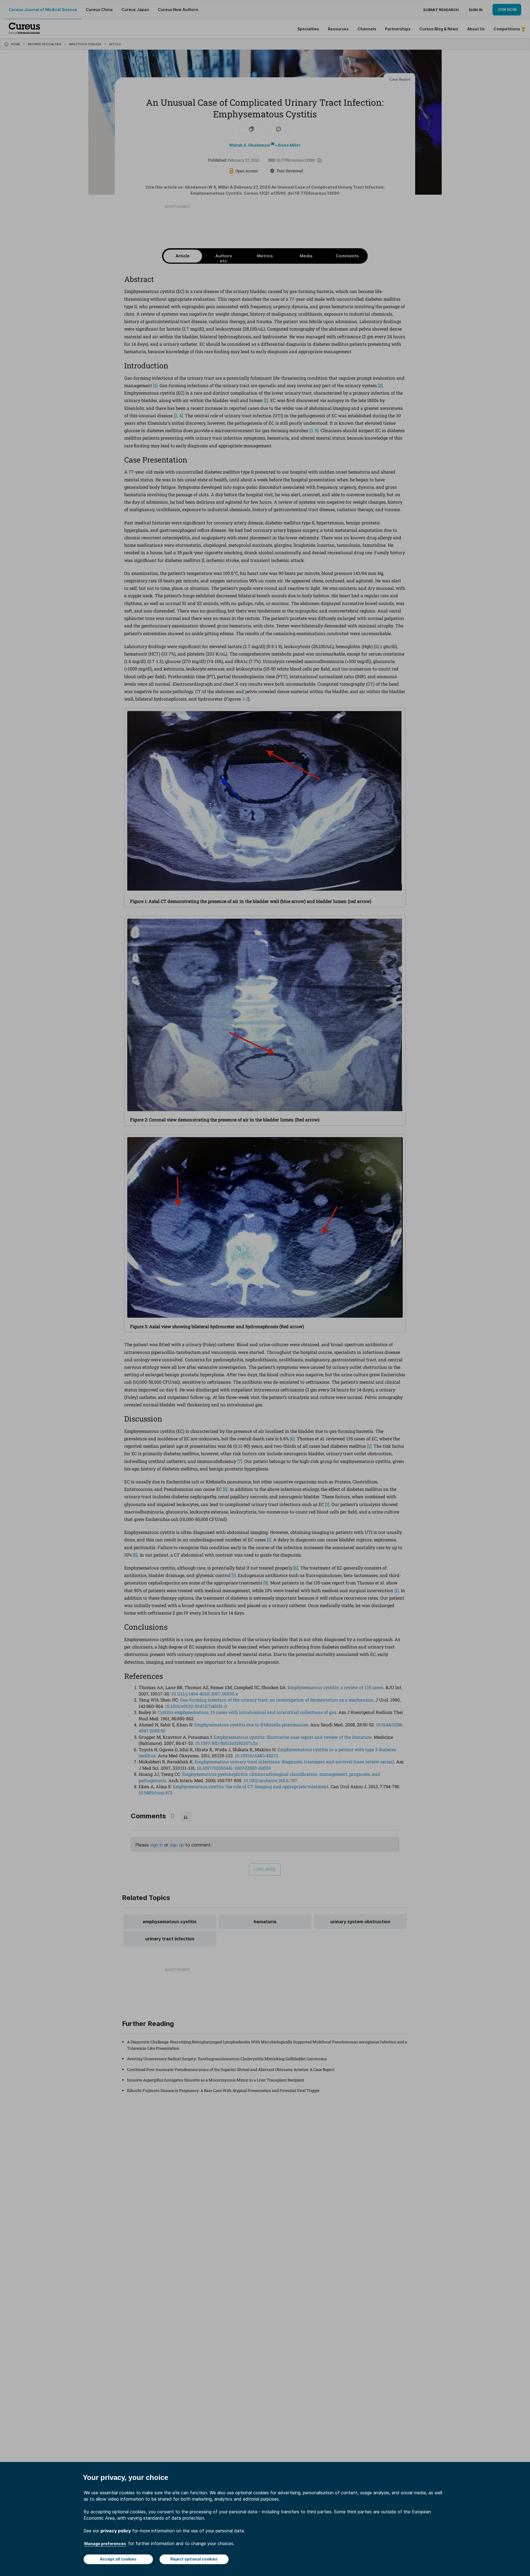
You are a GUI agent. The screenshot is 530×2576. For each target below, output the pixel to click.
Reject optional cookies (194, 2559)
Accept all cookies (118, 2559)
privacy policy (116, 2531)
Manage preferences (105, 2544)
